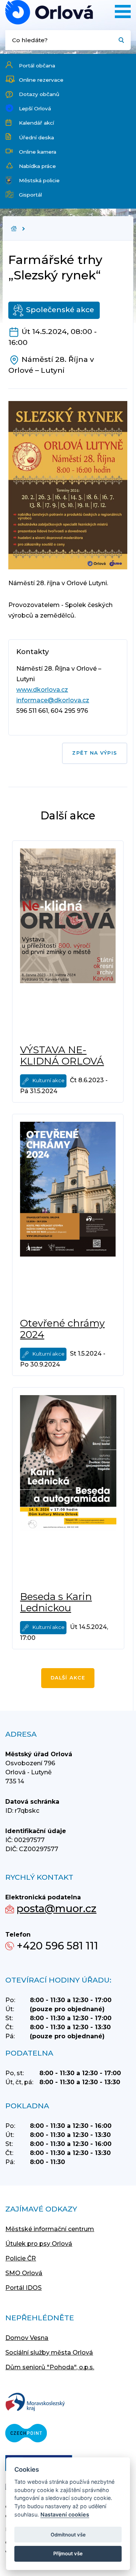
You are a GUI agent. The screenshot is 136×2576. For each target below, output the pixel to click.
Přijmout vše (68, 2553)
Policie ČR (21, 2258)
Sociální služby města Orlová (49, 2353)
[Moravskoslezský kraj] (35, 2403)
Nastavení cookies (65, 2514)
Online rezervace (41, 80)
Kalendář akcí (36, 123)
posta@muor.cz (56, 1909)
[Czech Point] (26, 2434)
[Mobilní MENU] (123, 11)
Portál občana (37, 66)
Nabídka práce (37, 166)
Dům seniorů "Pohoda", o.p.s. (50, 2367)
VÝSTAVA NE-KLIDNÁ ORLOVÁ (62, 1055)
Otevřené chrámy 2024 (62, 1329)
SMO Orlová (24, 2273)
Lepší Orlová (35, 108)
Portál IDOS (23, 2288)
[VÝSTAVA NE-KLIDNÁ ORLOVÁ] (68, 943)
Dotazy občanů (39, 94)
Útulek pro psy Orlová (39, 2244)
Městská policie (39, 180)
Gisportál (30, 195)
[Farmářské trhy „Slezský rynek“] (49, 12)
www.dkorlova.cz (42, 690)
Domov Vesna (27, 2338)
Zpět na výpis (94, 753)
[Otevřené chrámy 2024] (68, 1216)
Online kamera (38, 152)
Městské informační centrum (50, 2229)
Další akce (68, 1678)
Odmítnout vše (68, 2535)
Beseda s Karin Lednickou (56, 1602)
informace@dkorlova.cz (53, 700)
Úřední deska (36, 137)
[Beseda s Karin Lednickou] (68, 1489)
